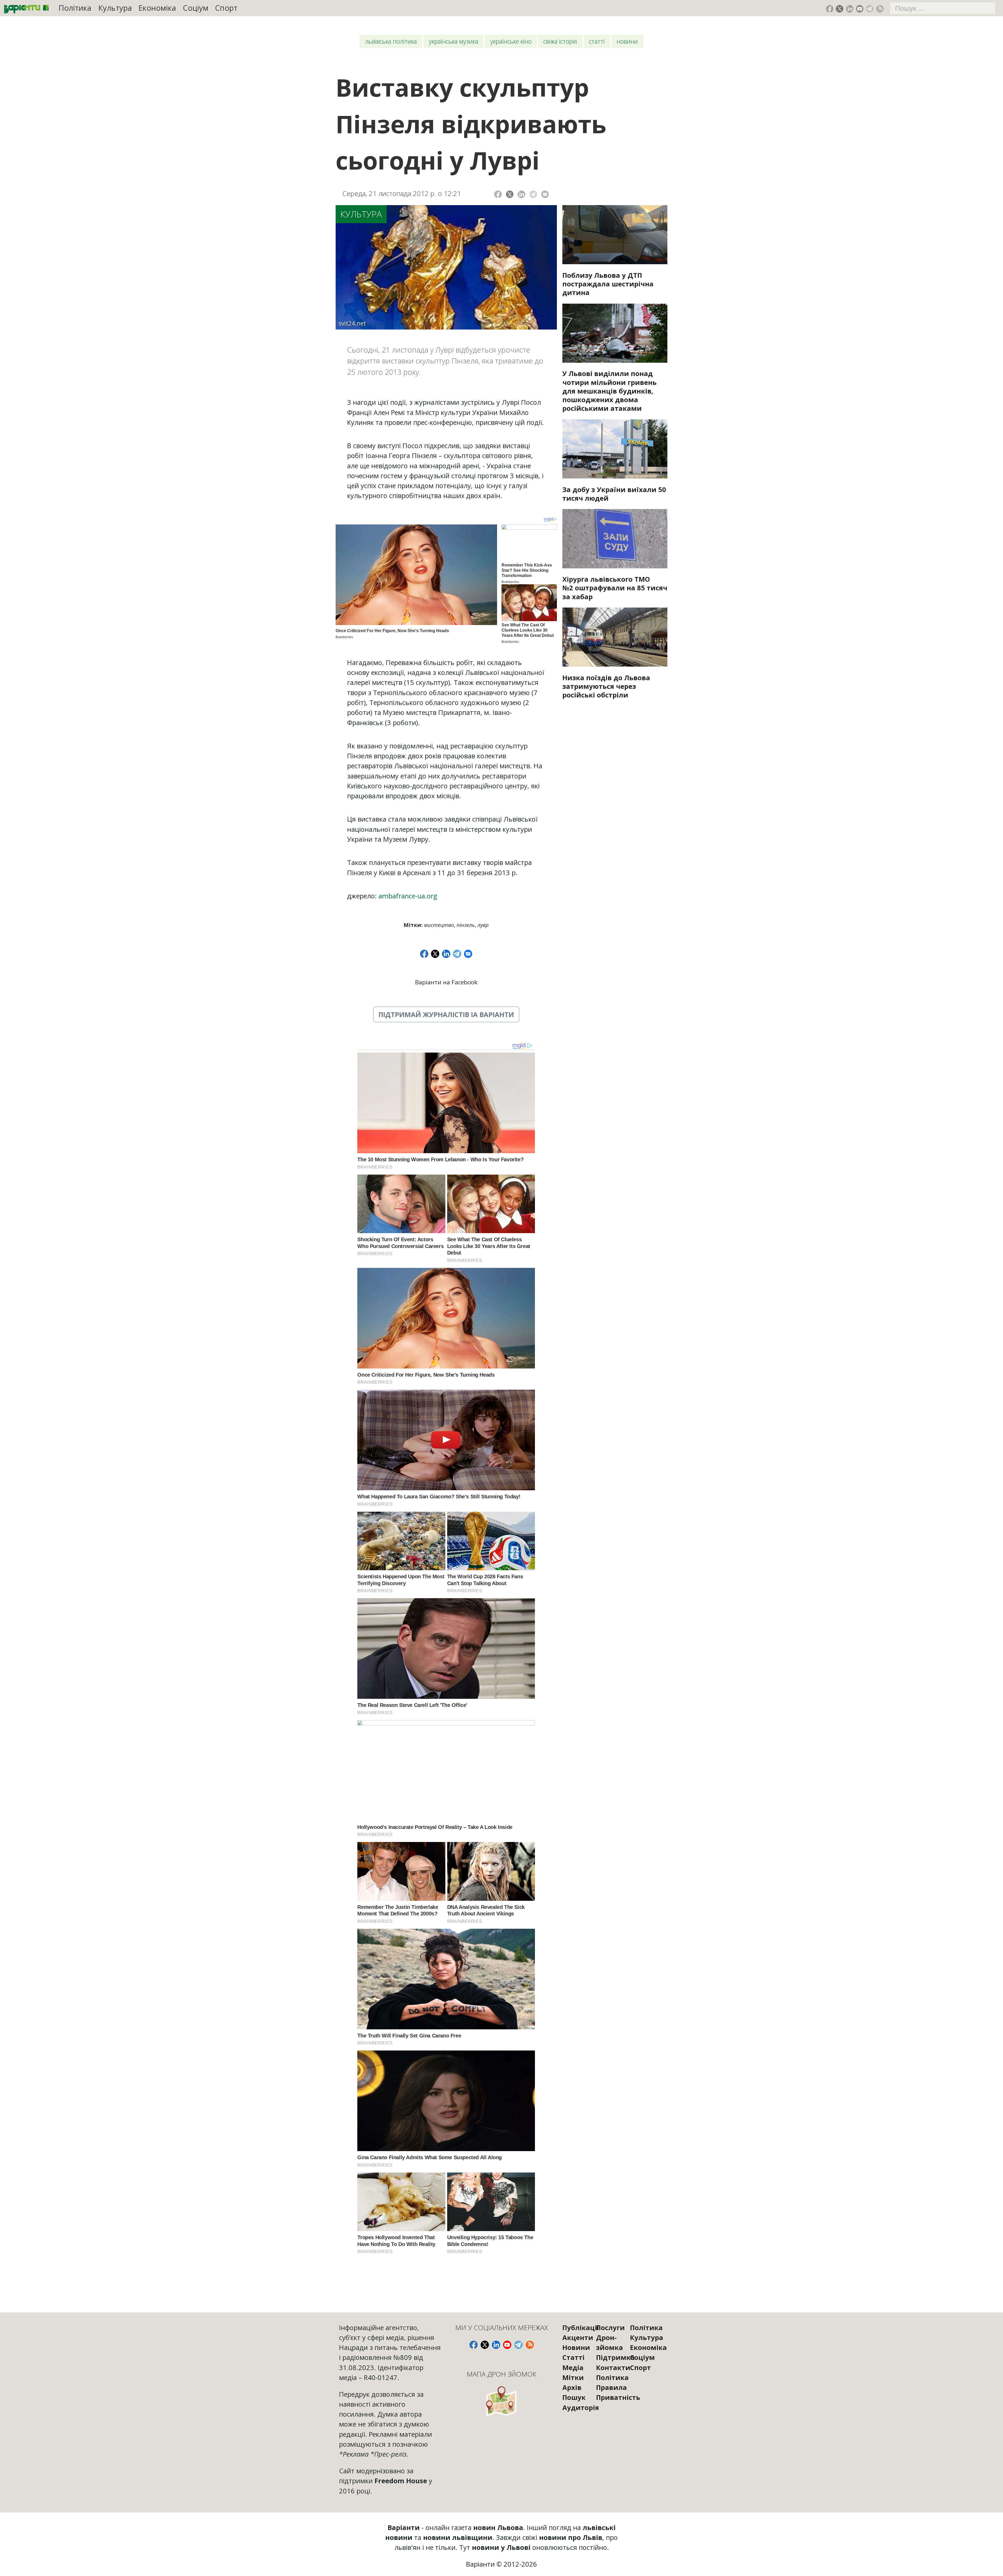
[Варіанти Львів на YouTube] (860, 9)
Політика (75, 8)
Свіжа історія (560, 41)
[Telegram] (533, 194)
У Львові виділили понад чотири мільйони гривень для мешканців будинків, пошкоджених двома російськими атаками (610, 391)
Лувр (483, 925)
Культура (115, 8)
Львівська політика (391, 41)
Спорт (226, 8)
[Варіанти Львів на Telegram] (870, 9)
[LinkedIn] (521, 194)
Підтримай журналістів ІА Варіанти (446, 1014)
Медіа (573, 2367)
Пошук (574, 2397)
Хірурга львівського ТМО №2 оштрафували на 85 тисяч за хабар (615, 588)
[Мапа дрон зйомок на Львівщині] (502, 2401)
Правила (611, 2387)
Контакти (613, 2367)
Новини (627, 41)
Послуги (610, 2327)
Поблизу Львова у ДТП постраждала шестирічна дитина (608, 284)
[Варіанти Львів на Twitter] (840, 9)
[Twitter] (510, 194)
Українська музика (454, 41)
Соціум (196, 8)
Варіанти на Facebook (446, 982)
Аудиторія (581, 2407)
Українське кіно (511, 41)
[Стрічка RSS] (880, 9)
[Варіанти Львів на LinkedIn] (850, 9)
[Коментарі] (545, 194)
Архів (572, 2387)
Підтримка (615, 2357)
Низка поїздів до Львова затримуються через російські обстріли (606, 686)
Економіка (157, 8)
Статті (597, 41)
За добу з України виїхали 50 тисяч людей (614, 494)
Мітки (573, 2377)
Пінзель (466, 925)
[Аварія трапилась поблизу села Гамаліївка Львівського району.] (615, 235)
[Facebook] (498, 194)
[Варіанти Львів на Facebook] (830, 9)
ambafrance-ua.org (408, 896)
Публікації (581, 2327)
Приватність (618, 2397)
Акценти (578, 2337)
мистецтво (439, 925)
